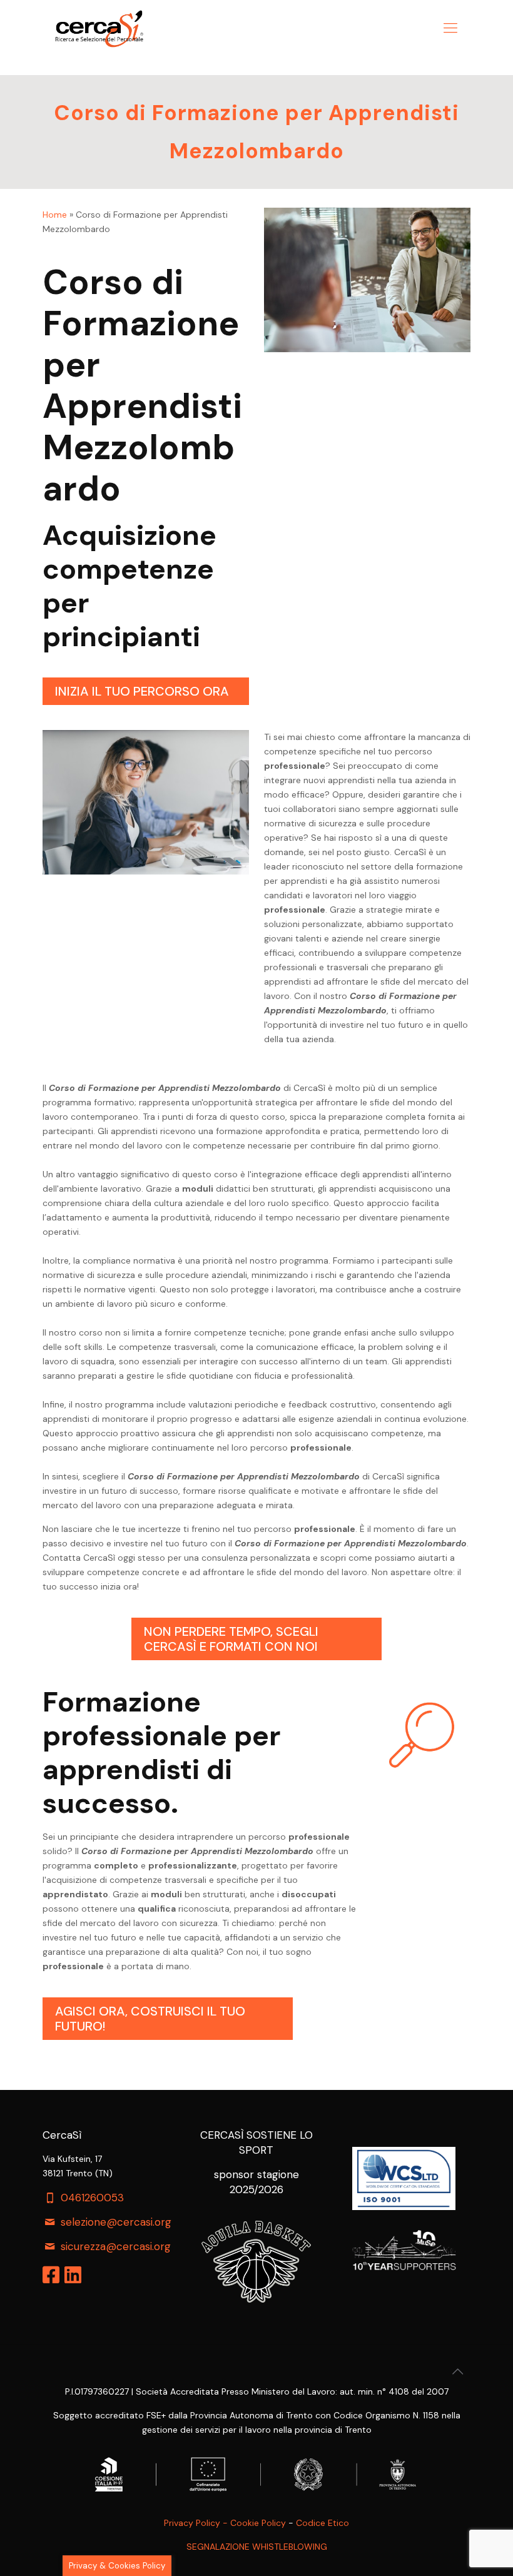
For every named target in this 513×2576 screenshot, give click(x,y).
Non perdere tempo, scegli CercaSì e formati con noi (231, 1639)
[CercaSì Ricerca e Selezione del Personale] (99, 28)
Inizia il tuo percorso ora (142, 691)
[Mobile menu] (450, 28)
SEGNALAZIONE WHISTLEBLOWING (257, 2547)
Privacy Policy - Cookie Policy (225, 2523)
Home (55, 215)
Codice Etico (323, 2523)
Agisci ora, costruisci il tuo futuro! (150, 2019)
